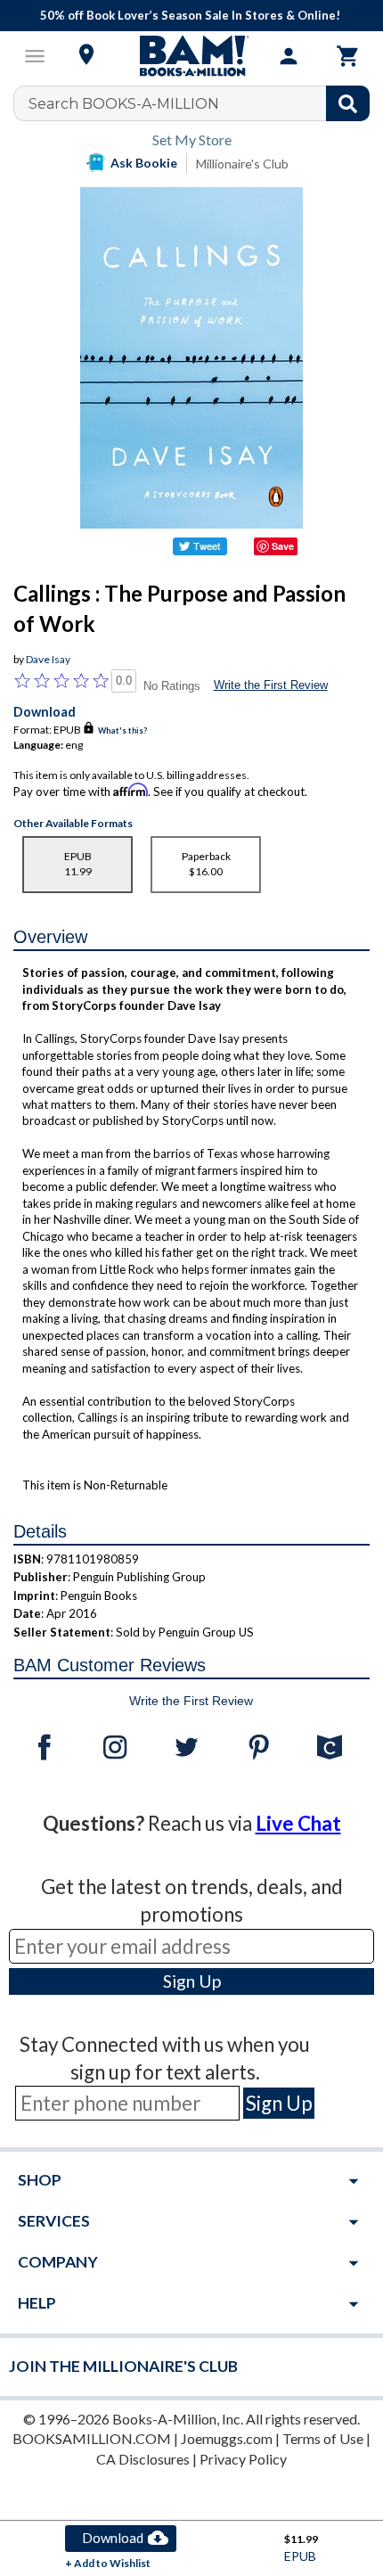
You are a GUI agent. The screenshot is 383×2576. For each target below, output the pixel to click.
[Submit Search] (348, 103)
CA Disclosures (143, 2459)
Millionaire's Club (242, 164)
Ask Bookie (144, 163)
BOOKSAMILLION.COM (92, 2438)
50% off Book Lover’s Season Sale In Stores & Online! (190, 15)
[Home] (191, 56)
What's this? (122, 730)
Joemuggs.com (227, 2438)
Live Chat (298, 1823)
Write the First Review (271, 685)
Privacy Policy (243, 2459)
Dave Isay (48, 659)
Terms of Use (323, 2438)
